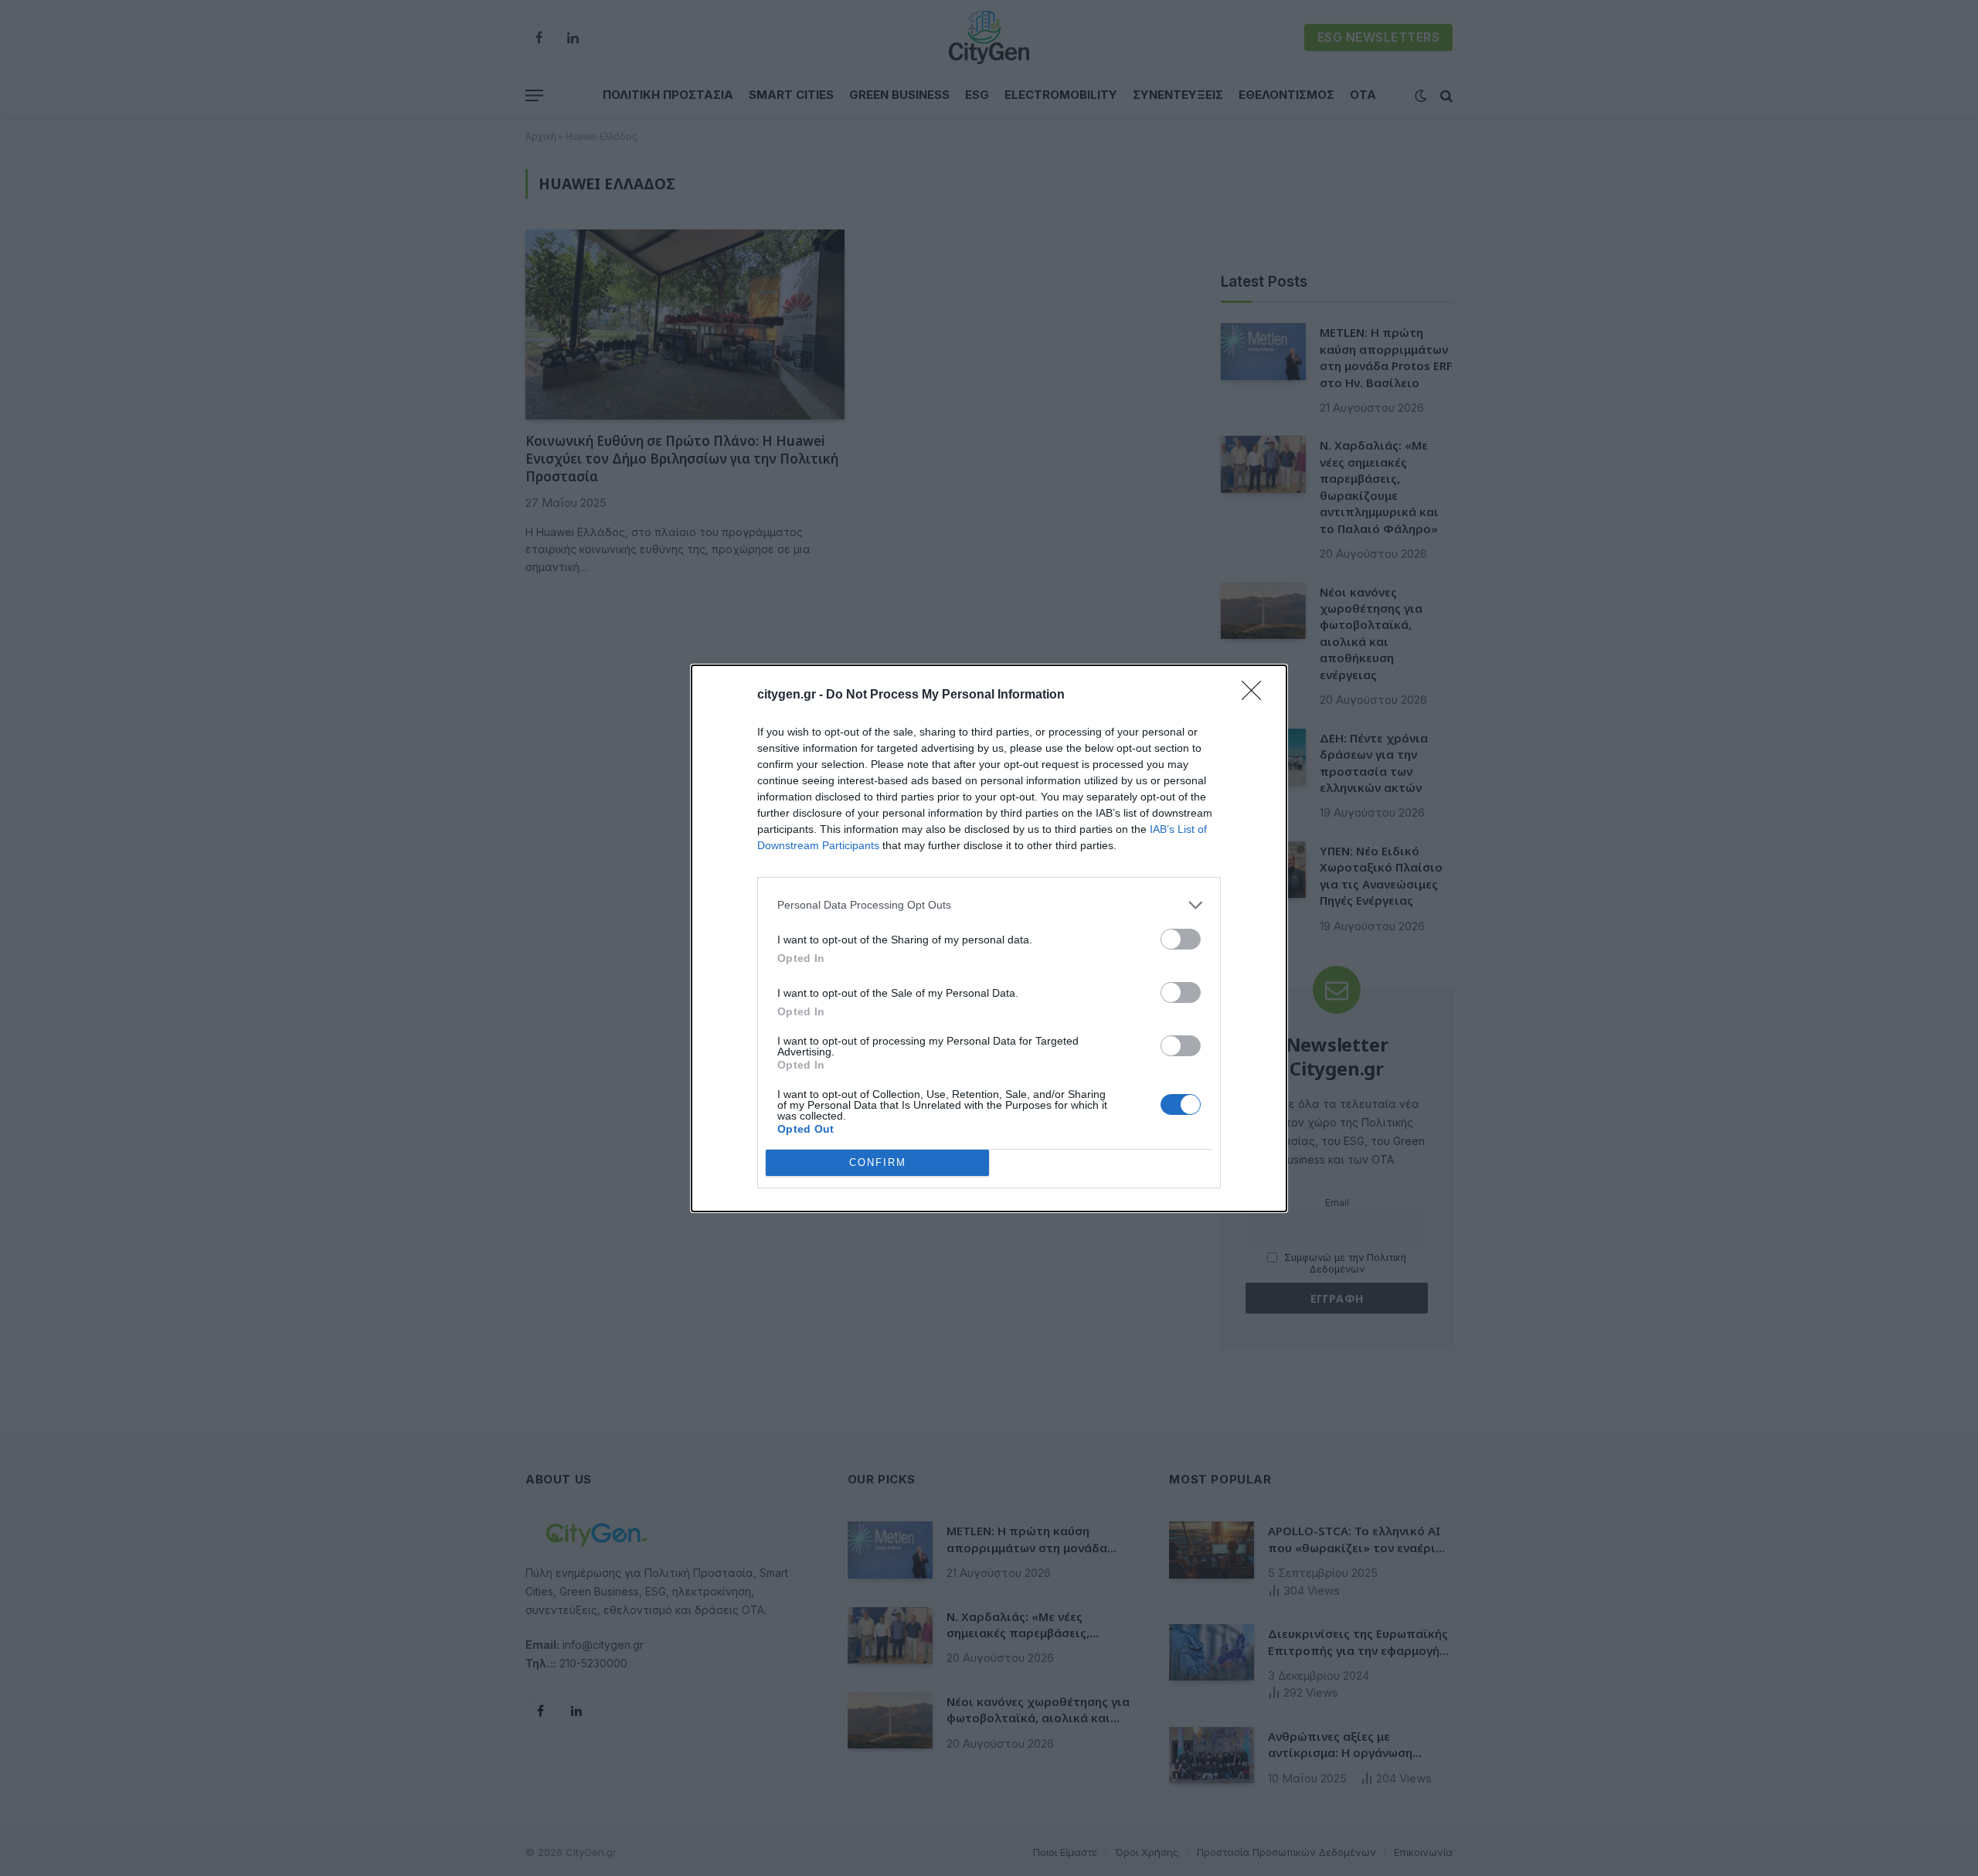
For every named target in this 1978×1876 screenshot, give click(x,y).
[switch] (1181, 939)
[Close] (1256, 695)
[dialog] (989, 938)
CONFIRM (878, 1162)
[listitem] (989, 905)
